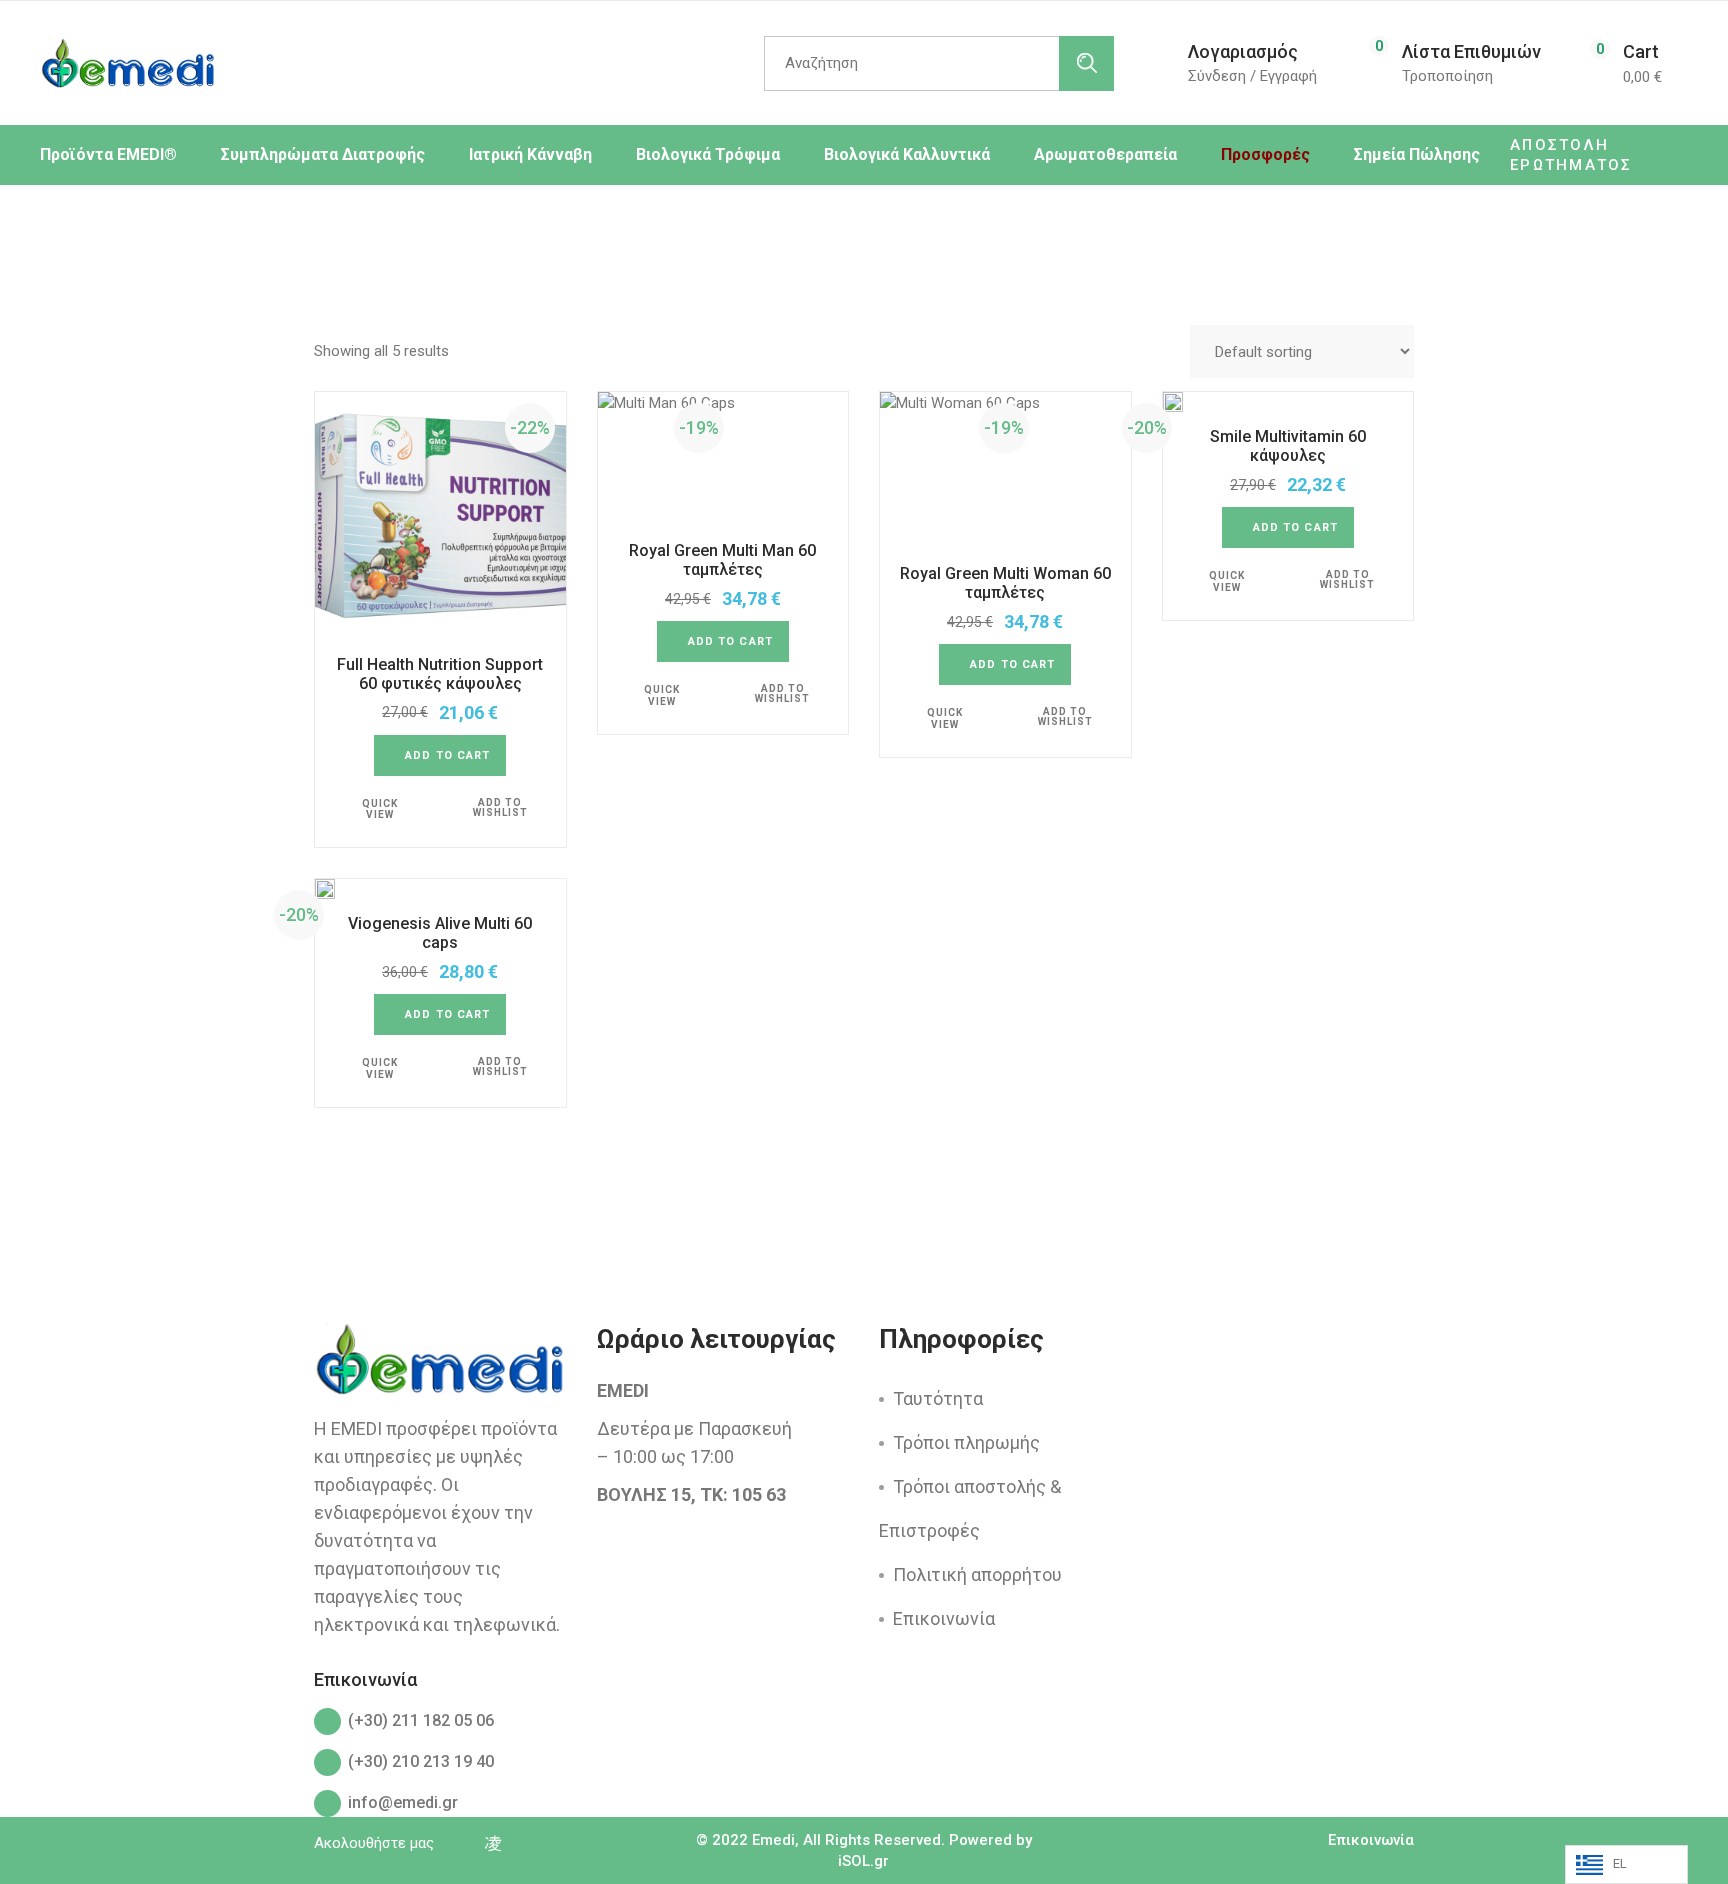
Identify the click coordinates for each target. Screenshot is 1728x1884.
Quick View (380, 809)
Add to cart (447, 755)
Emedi (773, 1840)
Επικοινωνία (944, 1618)
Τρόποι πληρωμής (966, 1442)
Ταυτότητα (938, 1398)
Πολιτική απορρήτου (977, 1574)
